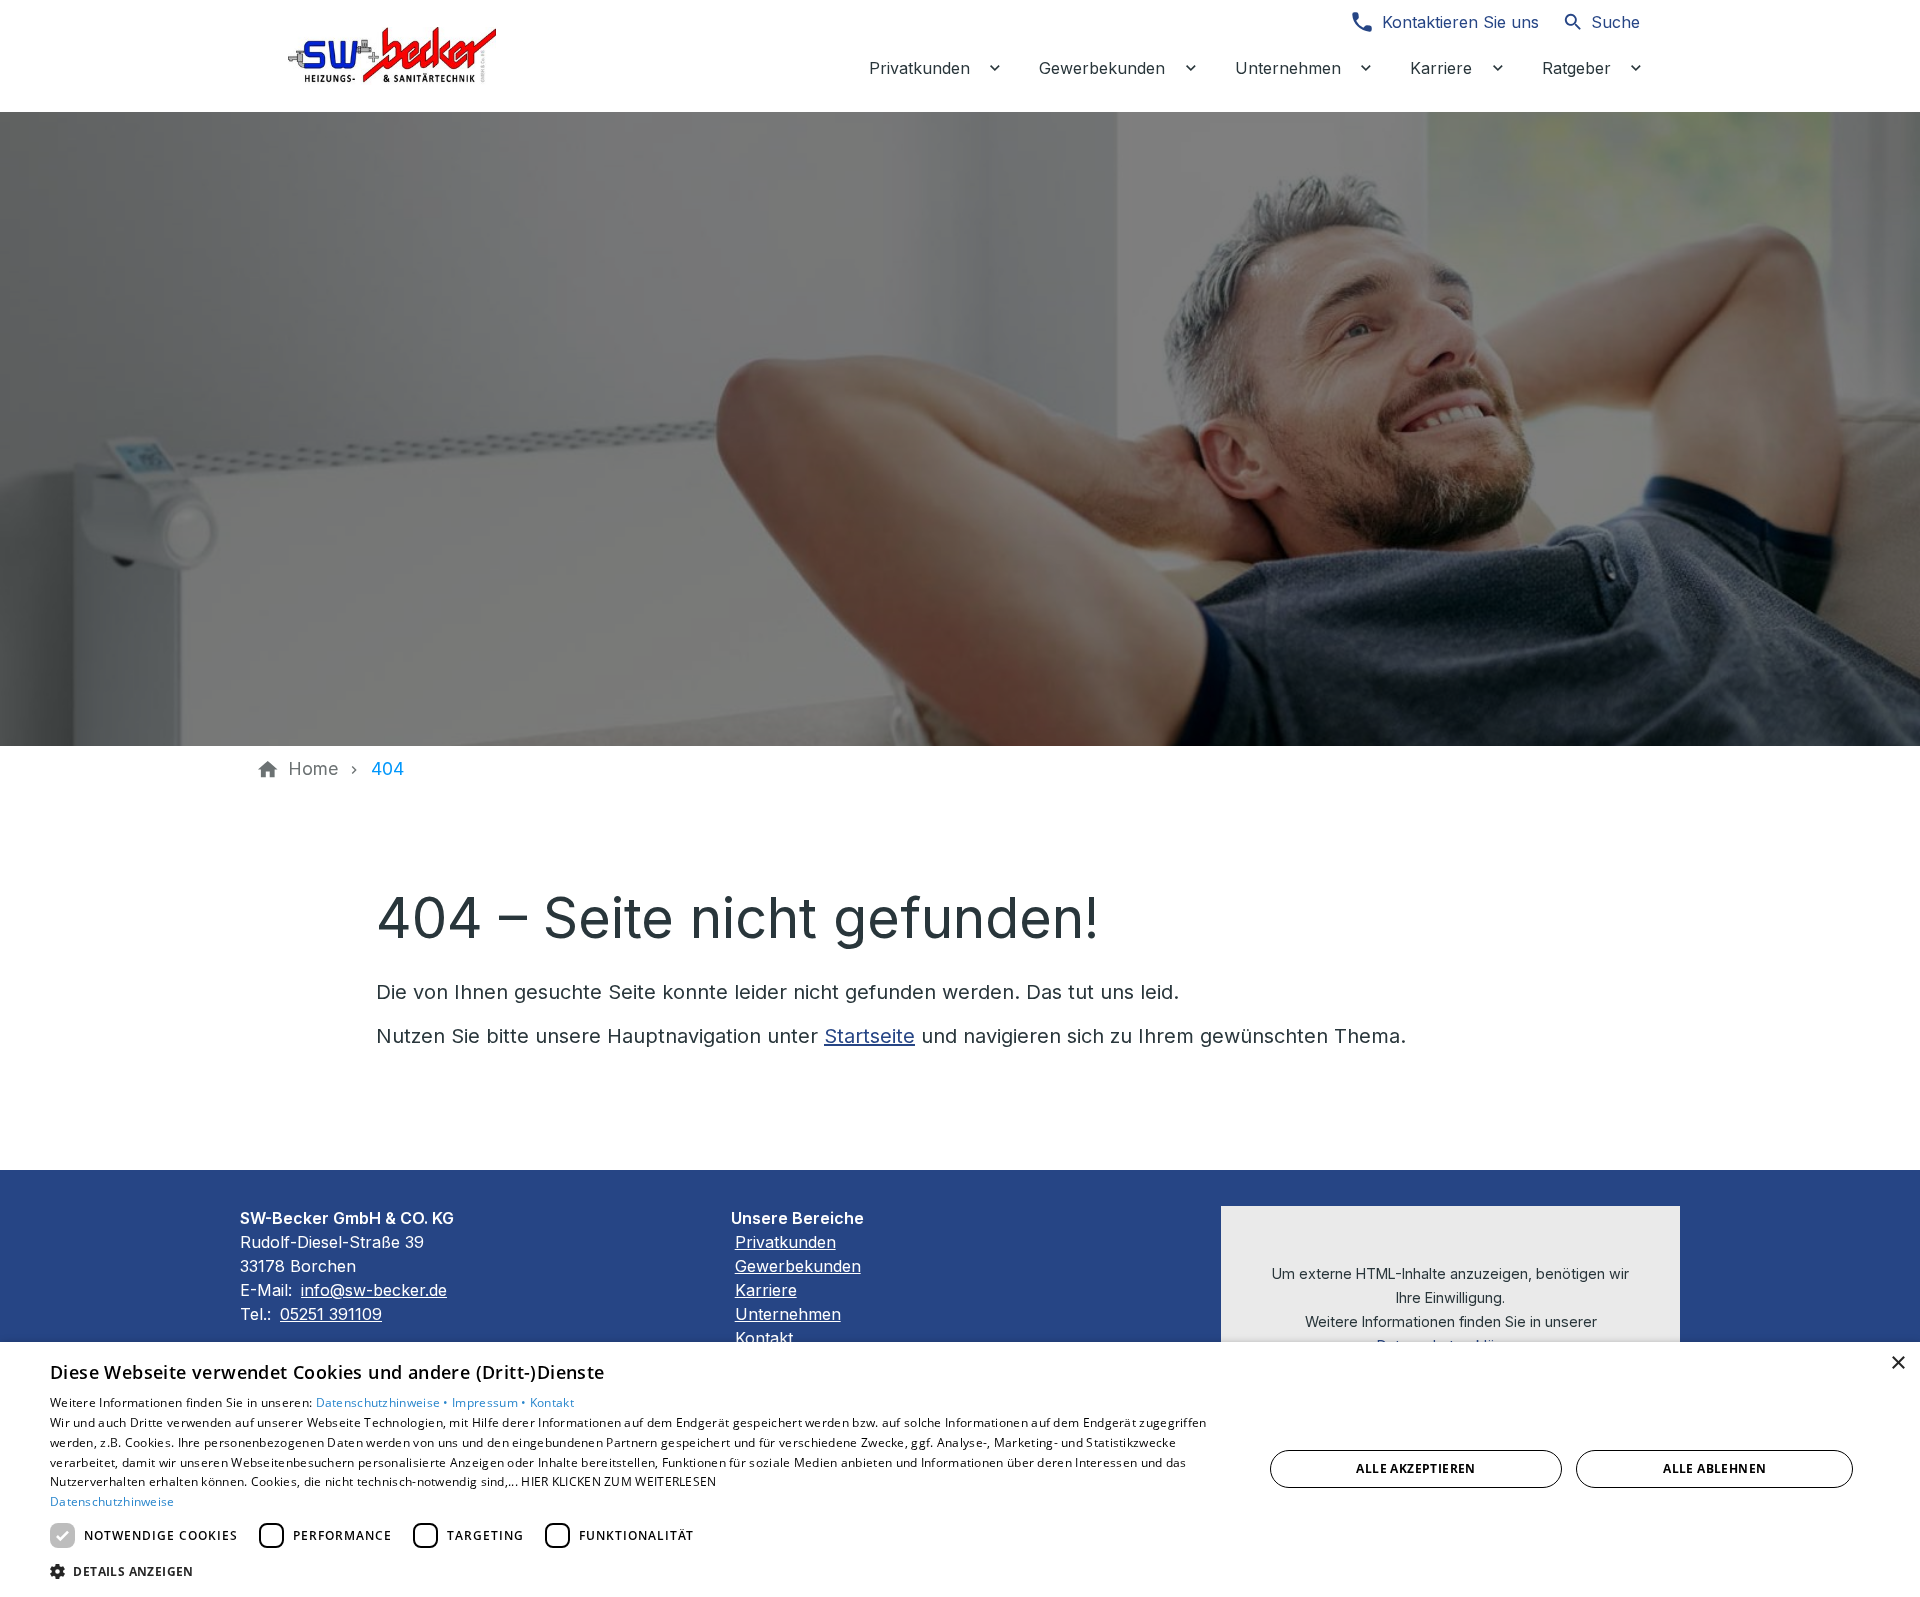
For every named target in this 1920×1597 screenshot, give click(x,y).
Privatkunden (785, 1242)
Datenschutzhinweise (112, 1501)
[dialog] (960, 1469)
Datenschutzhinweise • (384, 1402)
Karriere (766, 1290)
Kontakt (764, 1338)
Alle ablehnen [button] (1714, 1468)
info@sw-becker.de (374, 1290)
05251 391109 (331, 1314)
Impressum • (491, 1402)
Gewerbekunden (798, 1266)
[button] (638, 1570)
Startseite (869, 1036)
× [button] (1897, 1363)
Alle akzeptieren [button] (1415, 1468)
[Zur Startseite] (392, 56)
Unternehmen (788, 1314)
